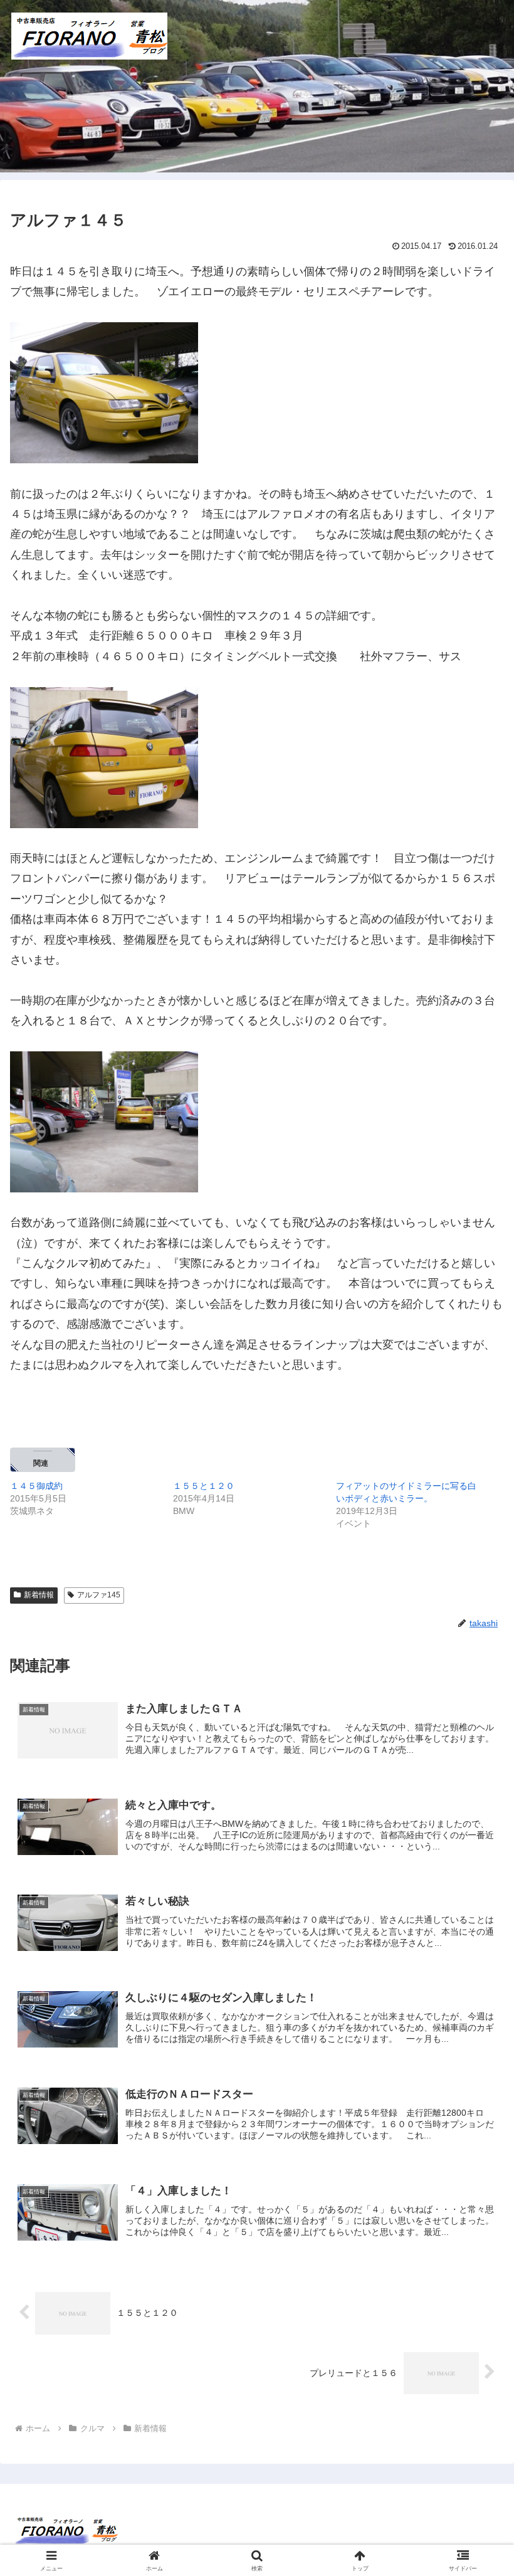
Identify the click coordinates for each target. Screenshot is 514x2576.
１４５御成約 (36, 1486)
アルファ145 (99, 1595)
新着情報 (39, 1595)
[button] (475, 1958)
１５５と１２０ (204, 1486)
